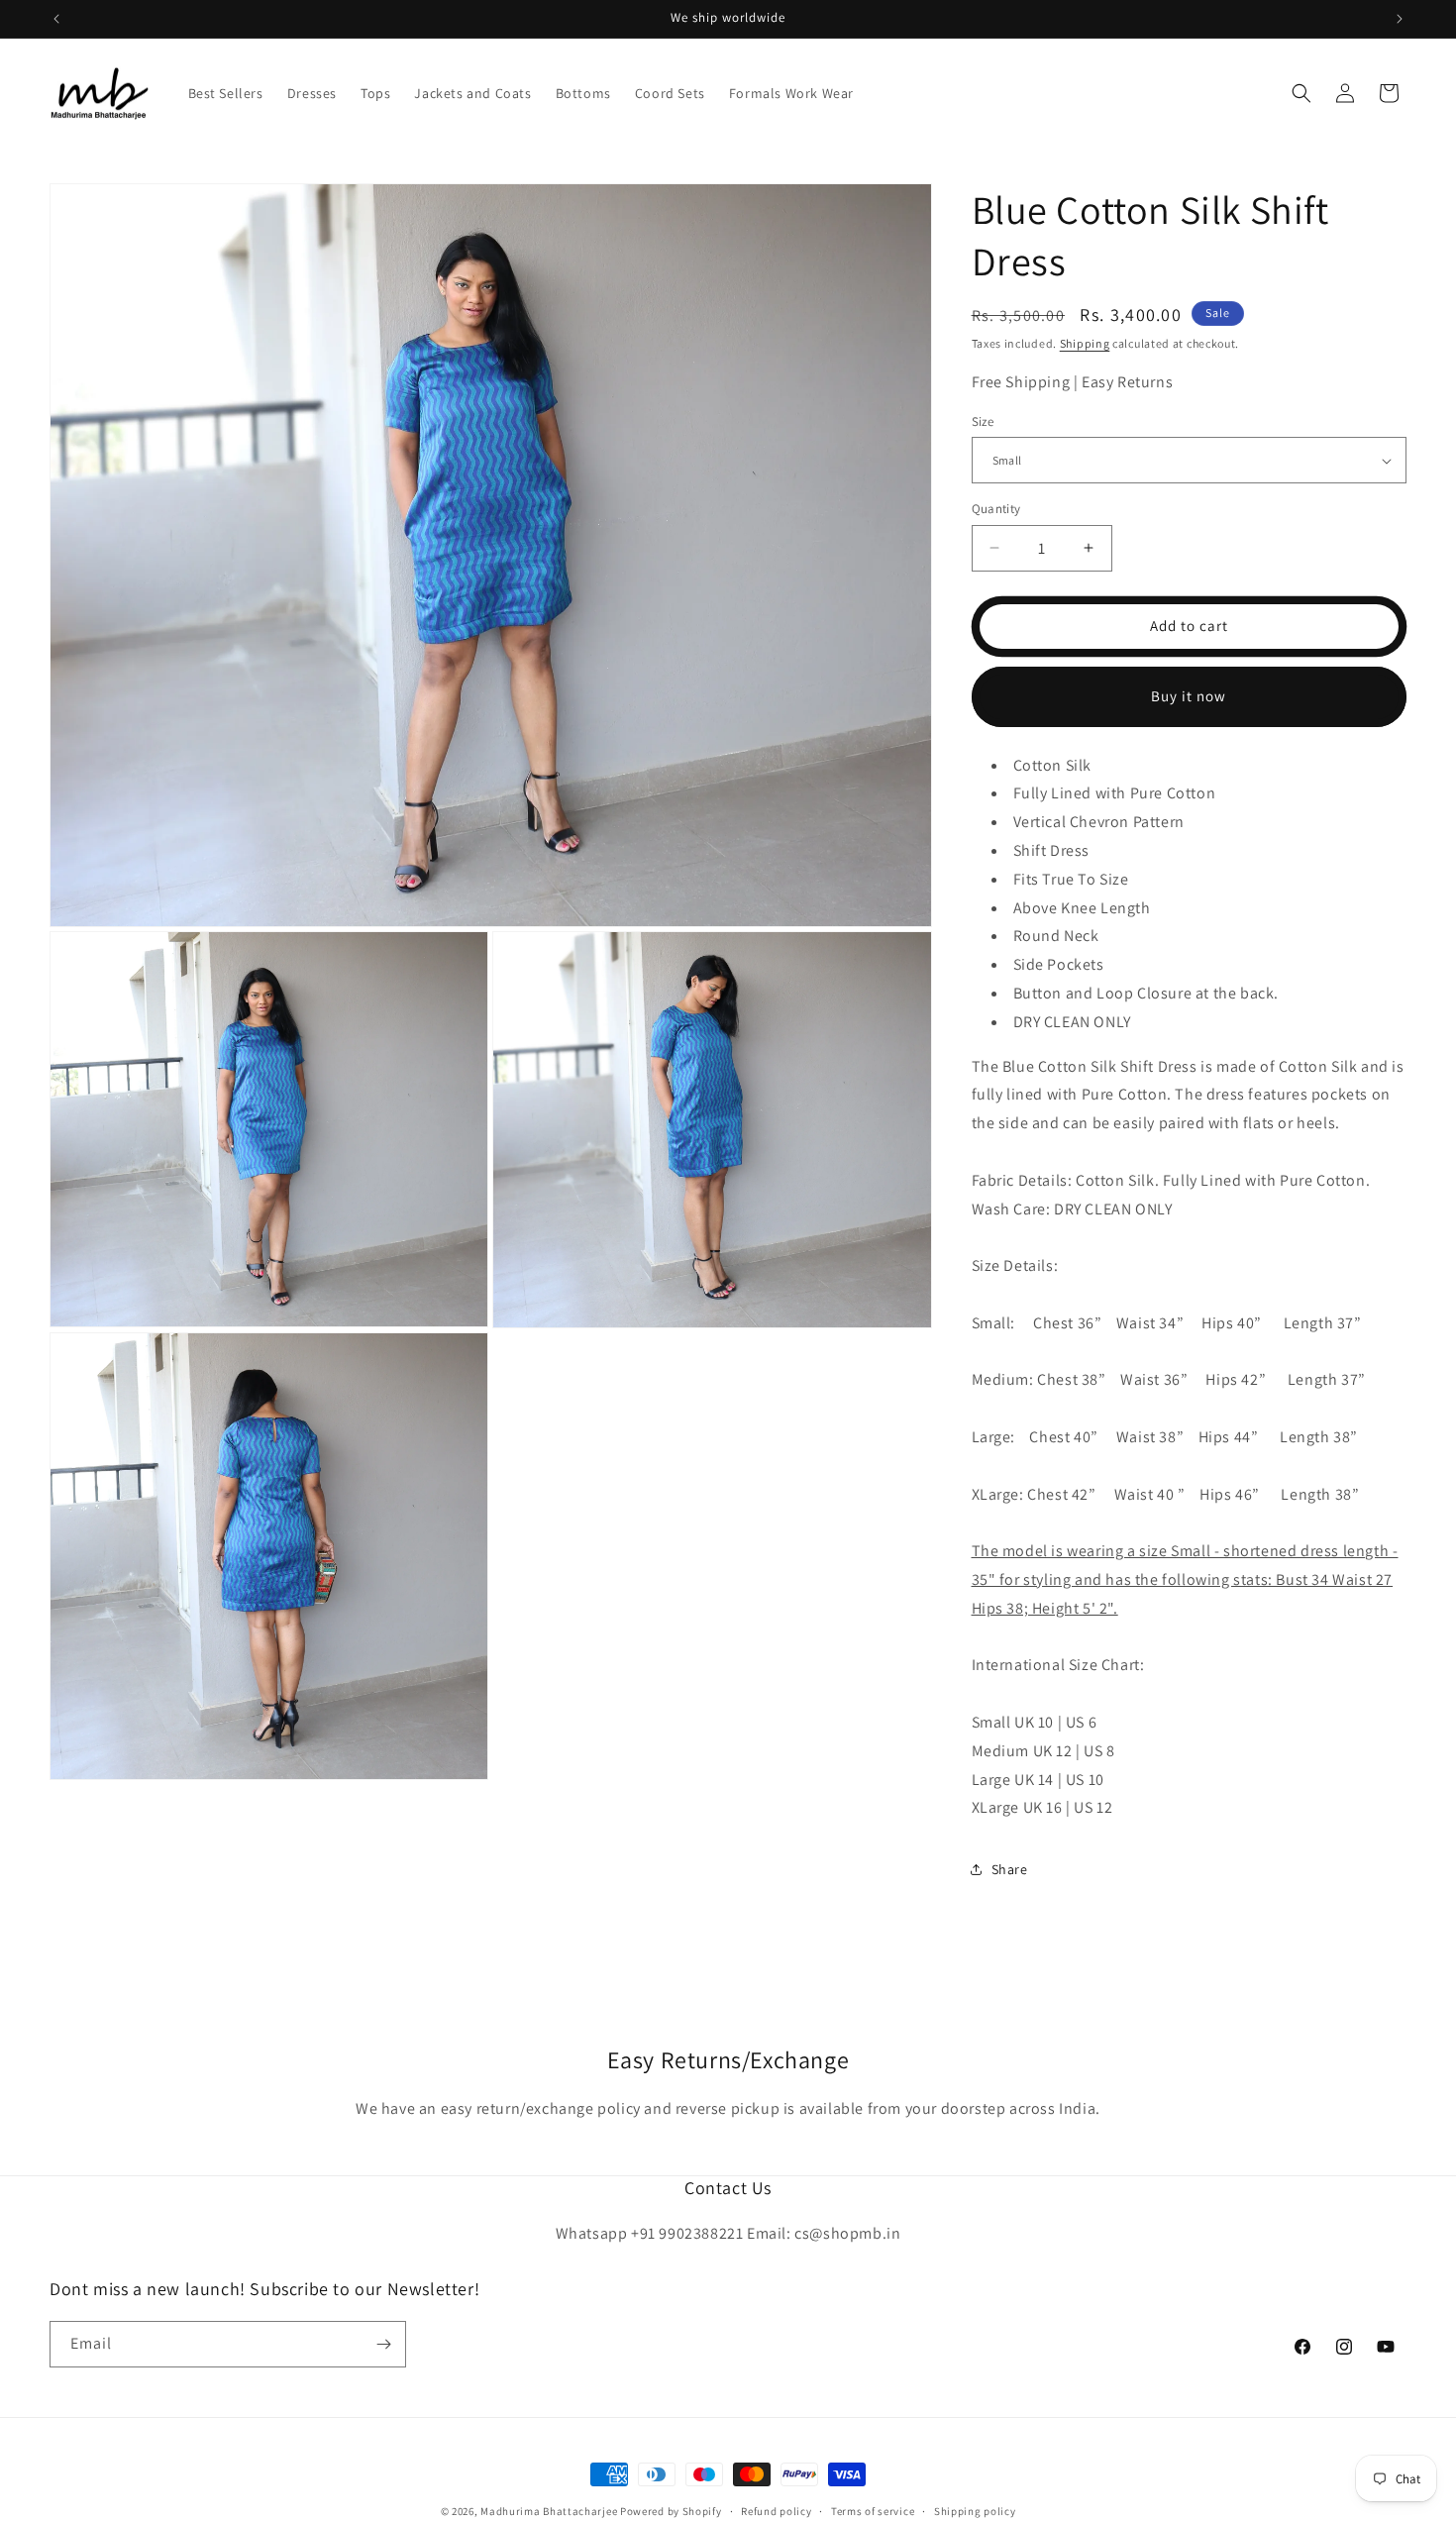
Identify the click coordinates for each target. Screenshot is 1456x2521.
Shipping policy (975, 2511)
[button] (1301, 93)
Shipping (1085, 343)
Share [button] (1010, 1869)
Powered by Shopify (671, 2511)
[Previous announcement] (56, 19)
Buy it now (1189, 696)
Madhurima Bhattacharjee (550, 2511)
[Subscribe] (383, 2344)
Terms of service (873, 2511)
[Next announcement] (1400, 19)
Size (983, 421)
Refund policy (776, 2511)
